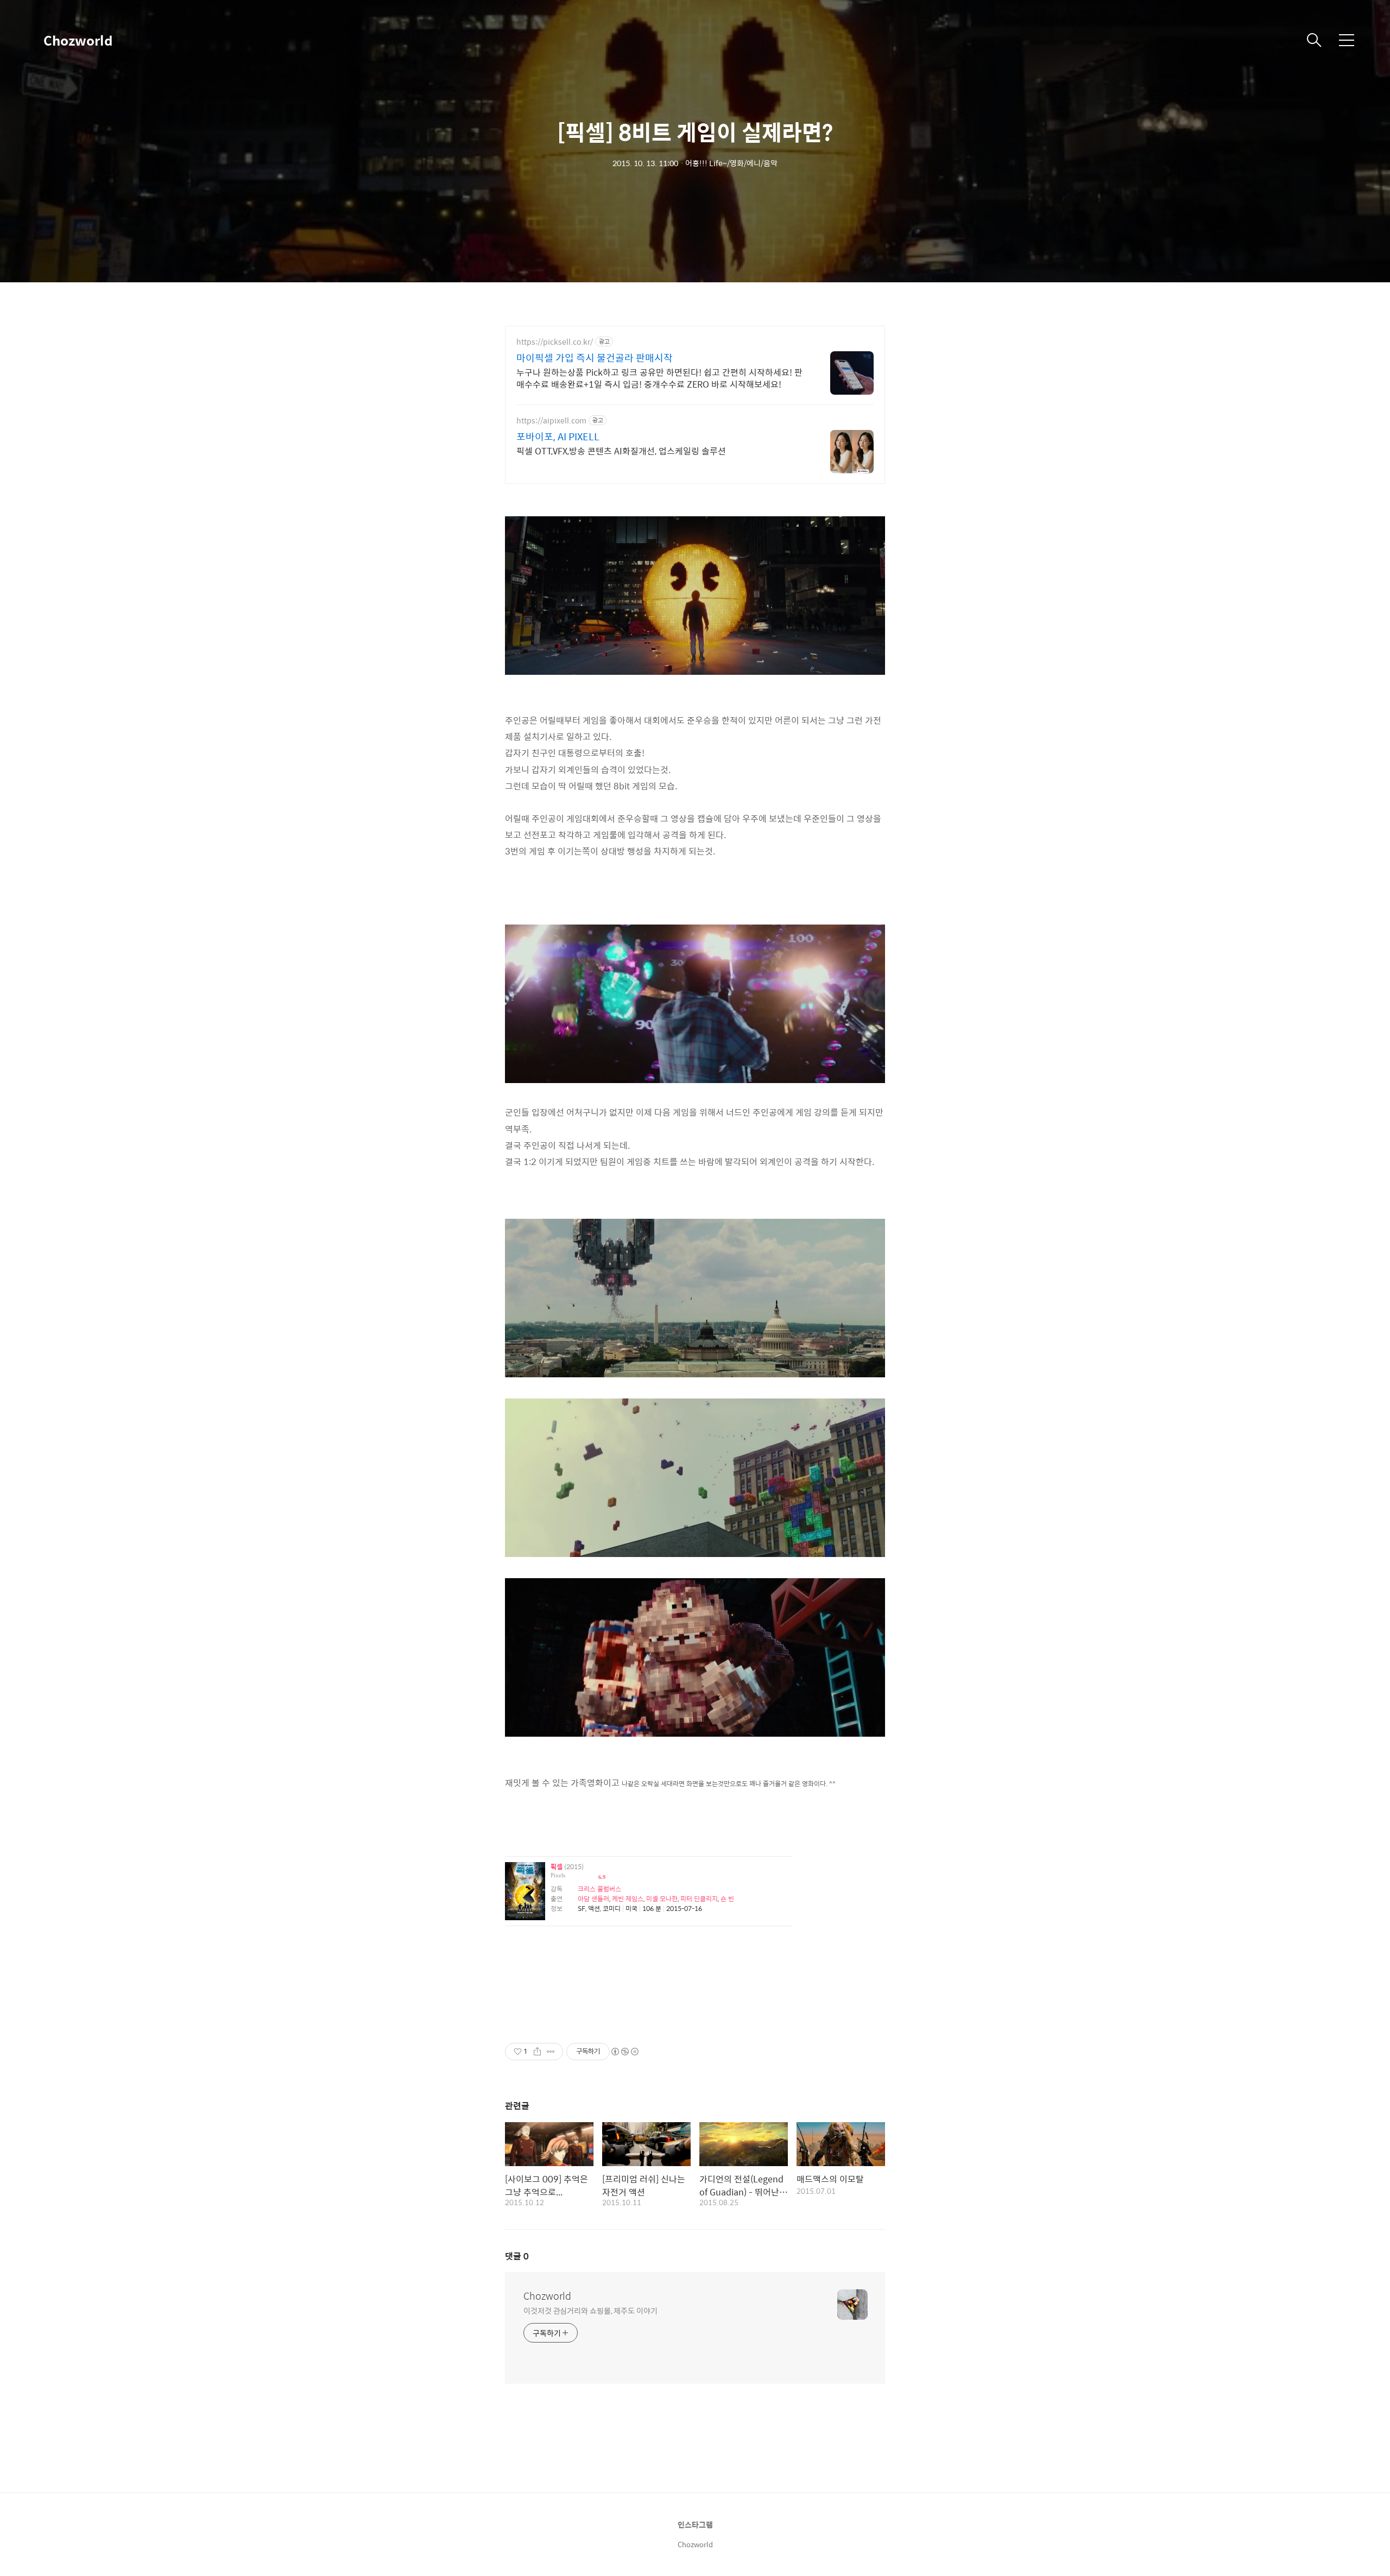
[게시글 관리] (551, 2052)
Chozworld (78, 40)
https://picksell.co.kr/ (555, 342)
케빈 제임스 (628, 1898)
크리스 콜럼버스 (599, 1889)
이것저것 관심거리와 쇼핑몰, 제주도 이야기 (590, 2310)
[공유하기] (537, 2052)
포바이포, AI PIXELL (558, 436)
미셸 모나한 (662, 1898)
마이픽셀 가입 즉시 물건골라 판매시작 (595, 358)
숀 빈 (727, 1898)
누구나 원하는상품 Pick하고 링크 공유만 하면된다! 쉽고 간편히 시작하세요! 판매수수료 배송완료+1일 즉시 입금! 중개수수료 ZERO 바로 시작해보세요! (659, 378)
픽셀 (557, 1867)
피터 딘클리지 (699, 1898)
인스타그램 (695, 2524)
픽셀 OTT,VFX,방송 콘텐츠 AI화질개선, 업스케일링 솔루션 (621, 451)
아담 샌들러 (593, 1898)
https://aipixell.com (551, 420)
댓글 (517, 2256)
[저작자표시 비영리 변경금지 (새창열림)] (624, 2052)
